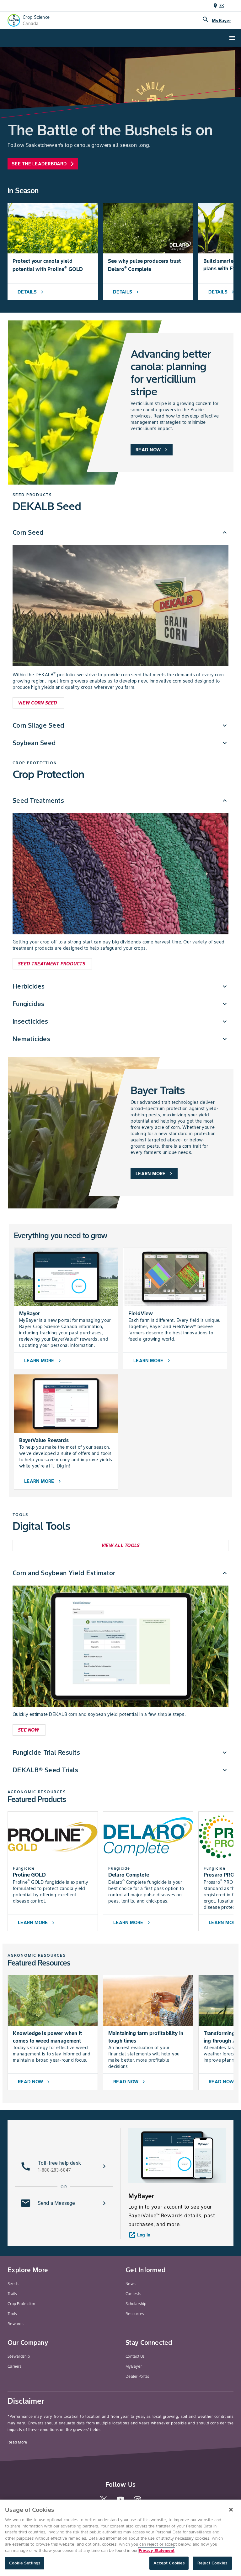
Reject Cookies (212, 2563)
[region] (120, 2538)
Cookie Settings (25, 2563)
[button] (120, 532)
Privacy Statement (157, 2550)
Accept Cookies (169, 2563)
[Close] (231, 2510)
